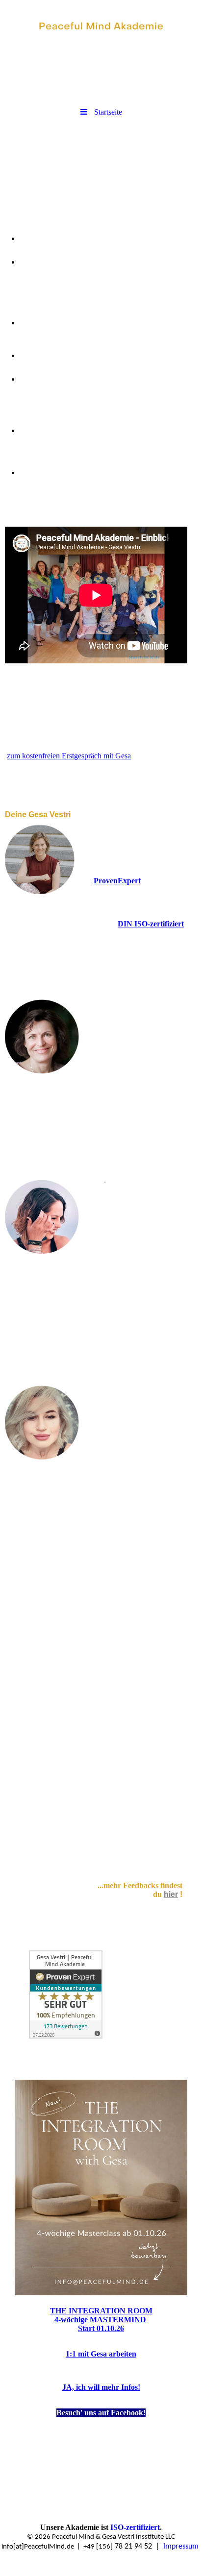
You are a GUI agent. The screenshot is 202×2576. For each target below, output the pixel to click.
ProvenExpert (117, 881)
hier (171, 1894)
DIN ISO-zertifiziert (151, 924)
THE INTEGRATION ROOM (101, 2311)
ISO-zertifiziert (135, 2527)
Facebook (127, 2413)
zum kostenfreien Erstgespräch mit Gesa (69, 756)
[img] (101, 27)
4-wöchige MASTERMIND (101, 2320)
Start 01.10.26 (101, 2328)
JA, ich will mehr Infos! (101, 2387)
